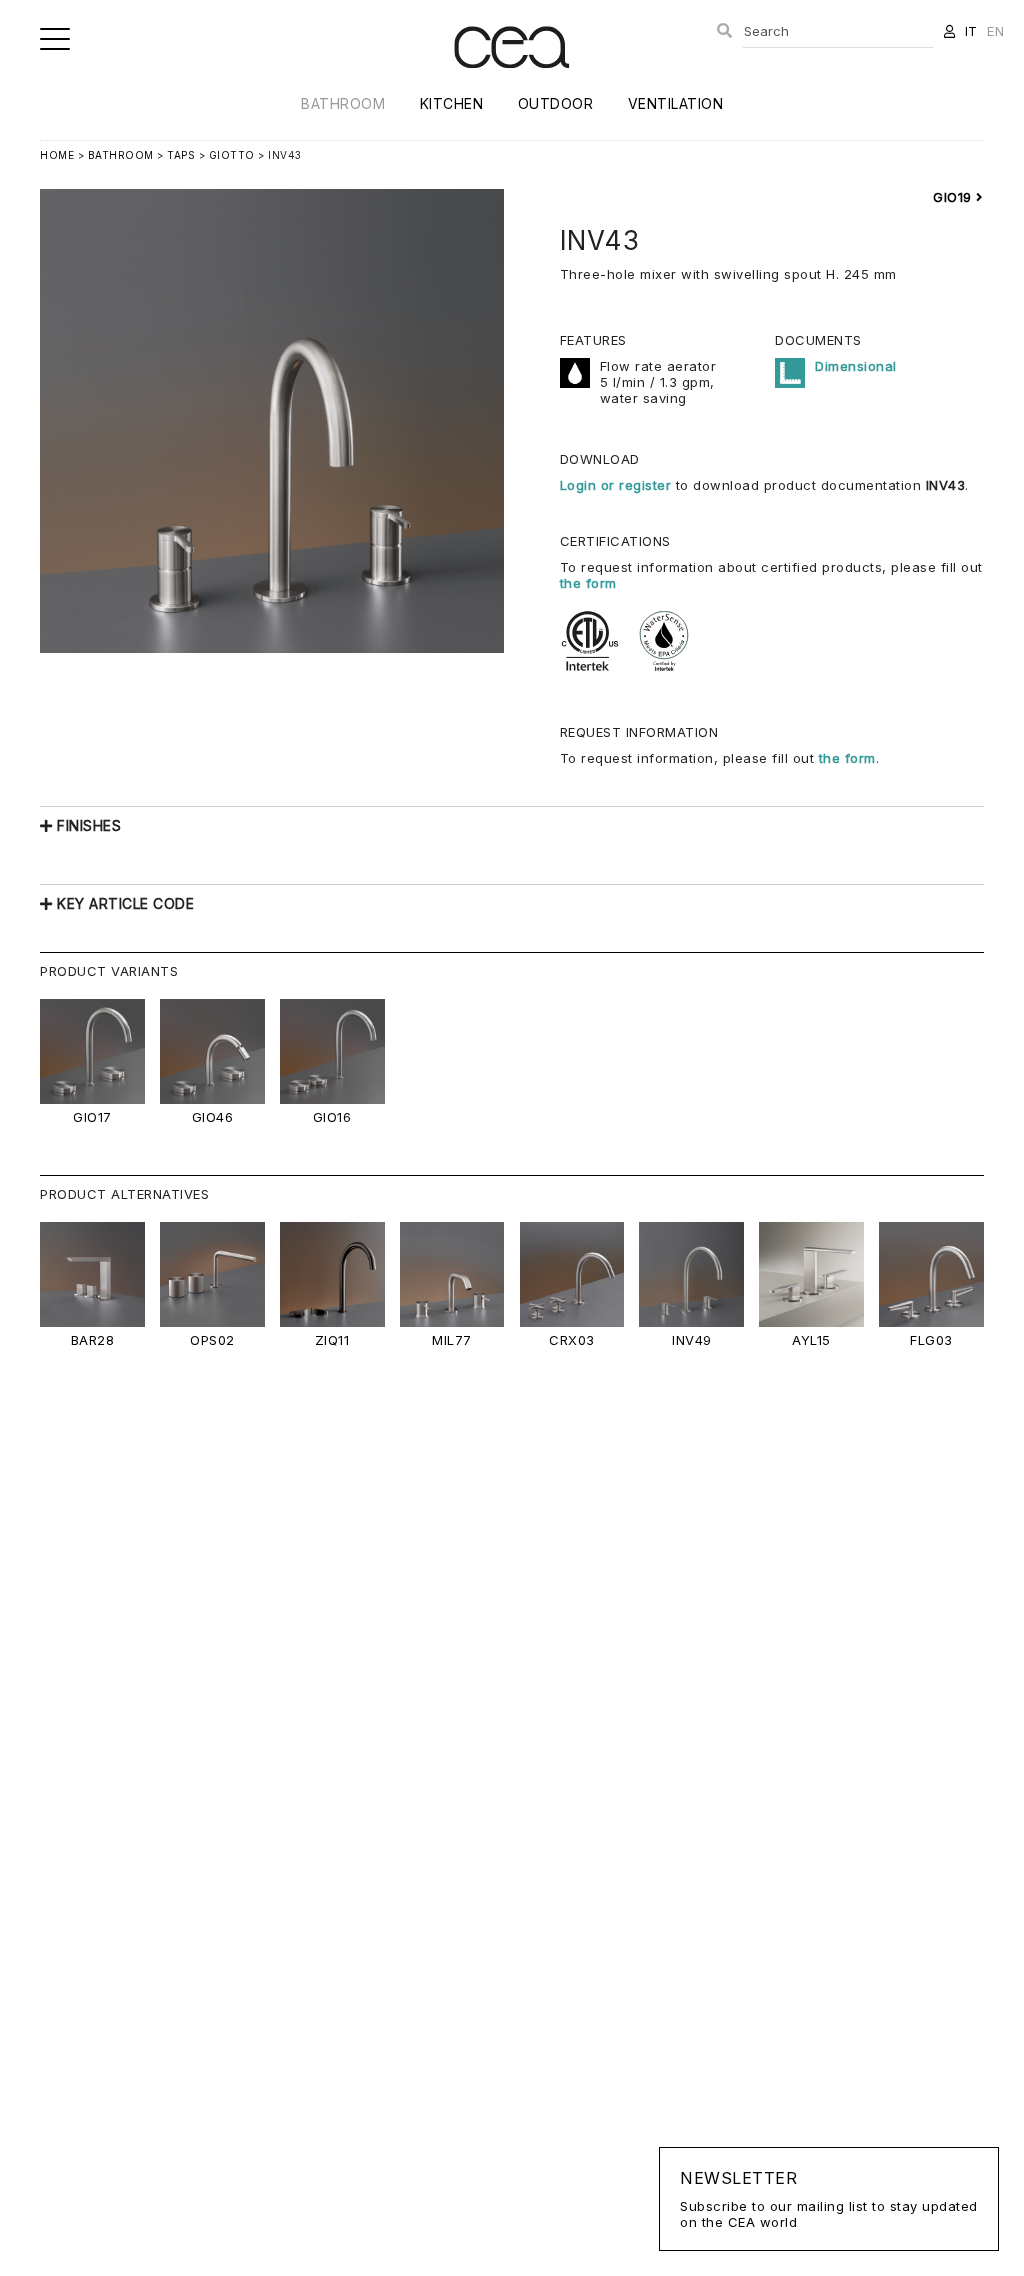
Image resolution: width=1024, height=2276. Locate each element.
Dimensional (856, 366)
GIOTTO (232, 155)
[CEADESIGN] (511, 84)
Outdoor (556, 103)
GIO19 (954, 197)
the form (588, 583)
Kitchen (452, 103)
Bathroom (343, 103)
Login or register (618, 485)
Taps (181, 155)
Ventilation (676, 103)
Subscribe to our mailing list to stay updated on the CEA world (829, 2199)
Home (57, 155)
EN (995, 31)
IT (971, 31)
